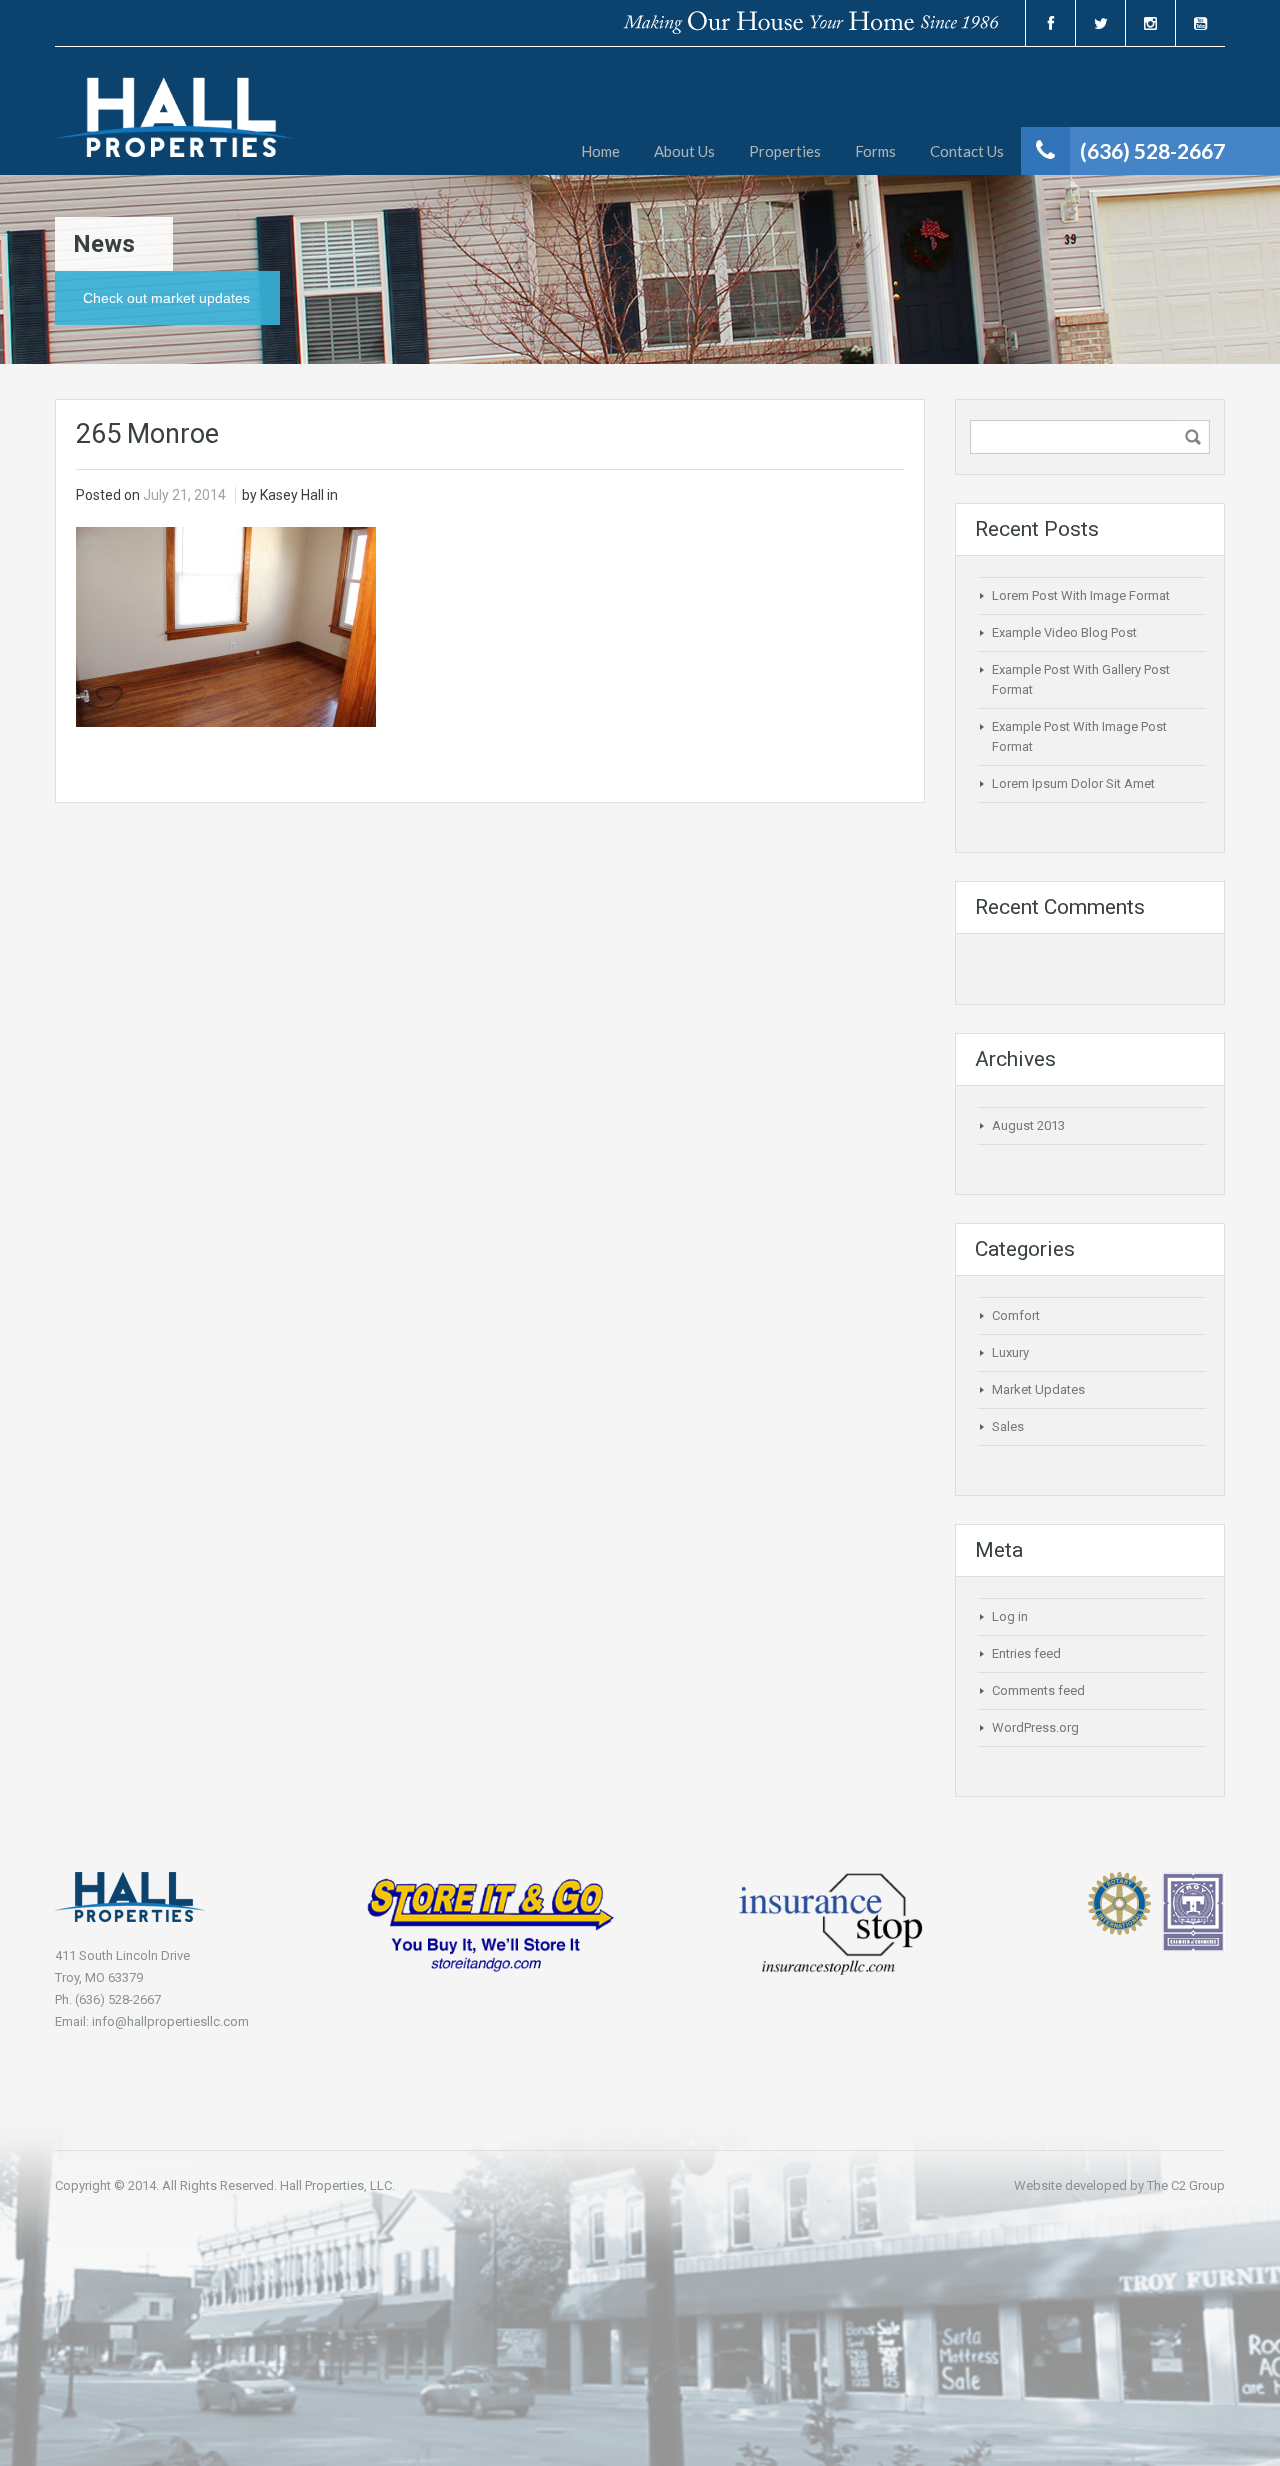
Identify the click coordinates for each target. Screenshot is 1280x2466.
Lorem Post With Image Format (1081, 595)
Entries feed (1026, 1653)
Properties (785, 151)
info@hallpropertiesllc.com (170, 2021)
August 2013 (1028, 1125)
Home (600, 151)
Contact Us (967, 151)
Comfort (1016, 1315)
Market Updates (1038, 1389)
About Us (684, 151)
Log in (1010, 1616)
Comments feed (1038, 1690)
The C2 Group (1186, 2185)
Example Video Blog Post (1064, 632)
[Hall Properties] (175, 126)
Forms (875, 151)
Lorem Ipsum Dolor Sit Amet (1073, 783)
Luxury (1010, 1352)
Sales (1008, 1426)
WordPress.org (1035, 1727)
